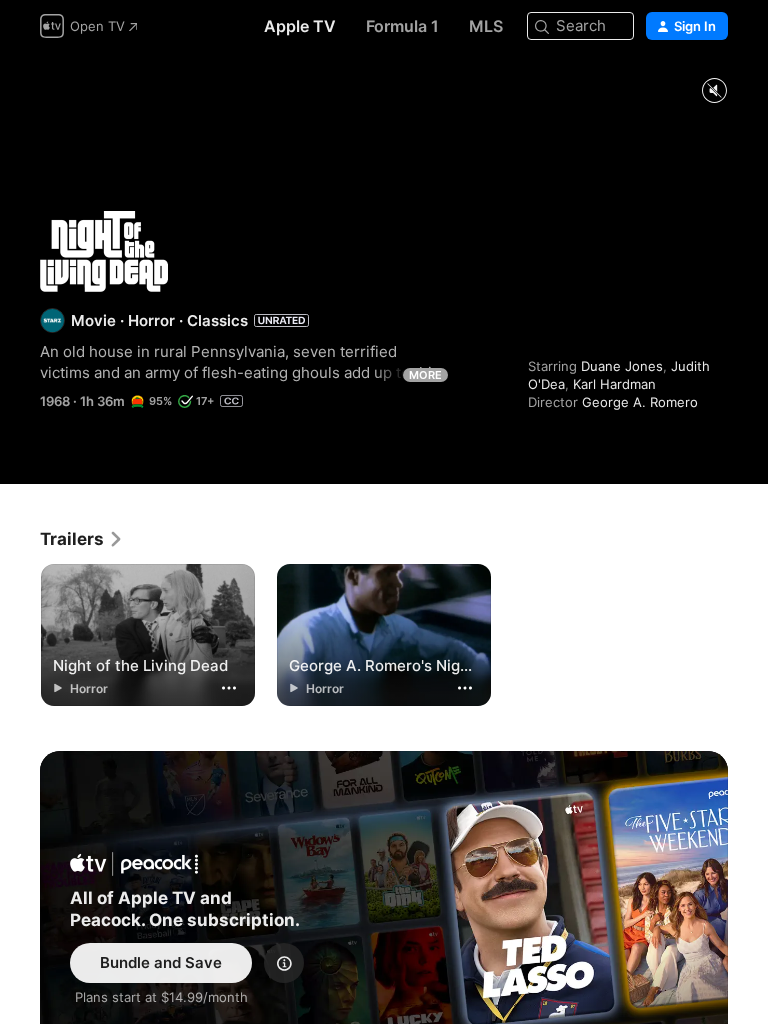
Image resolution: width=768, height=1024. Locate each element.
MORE (425, 375)
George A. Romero (640, 402)
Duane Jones (622, 366)
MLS (486, 26)
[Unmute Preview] (714, 91)
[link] (82, 539)
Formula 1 (402, 26)
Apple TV (300, 26)
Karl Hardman (614, 384)
